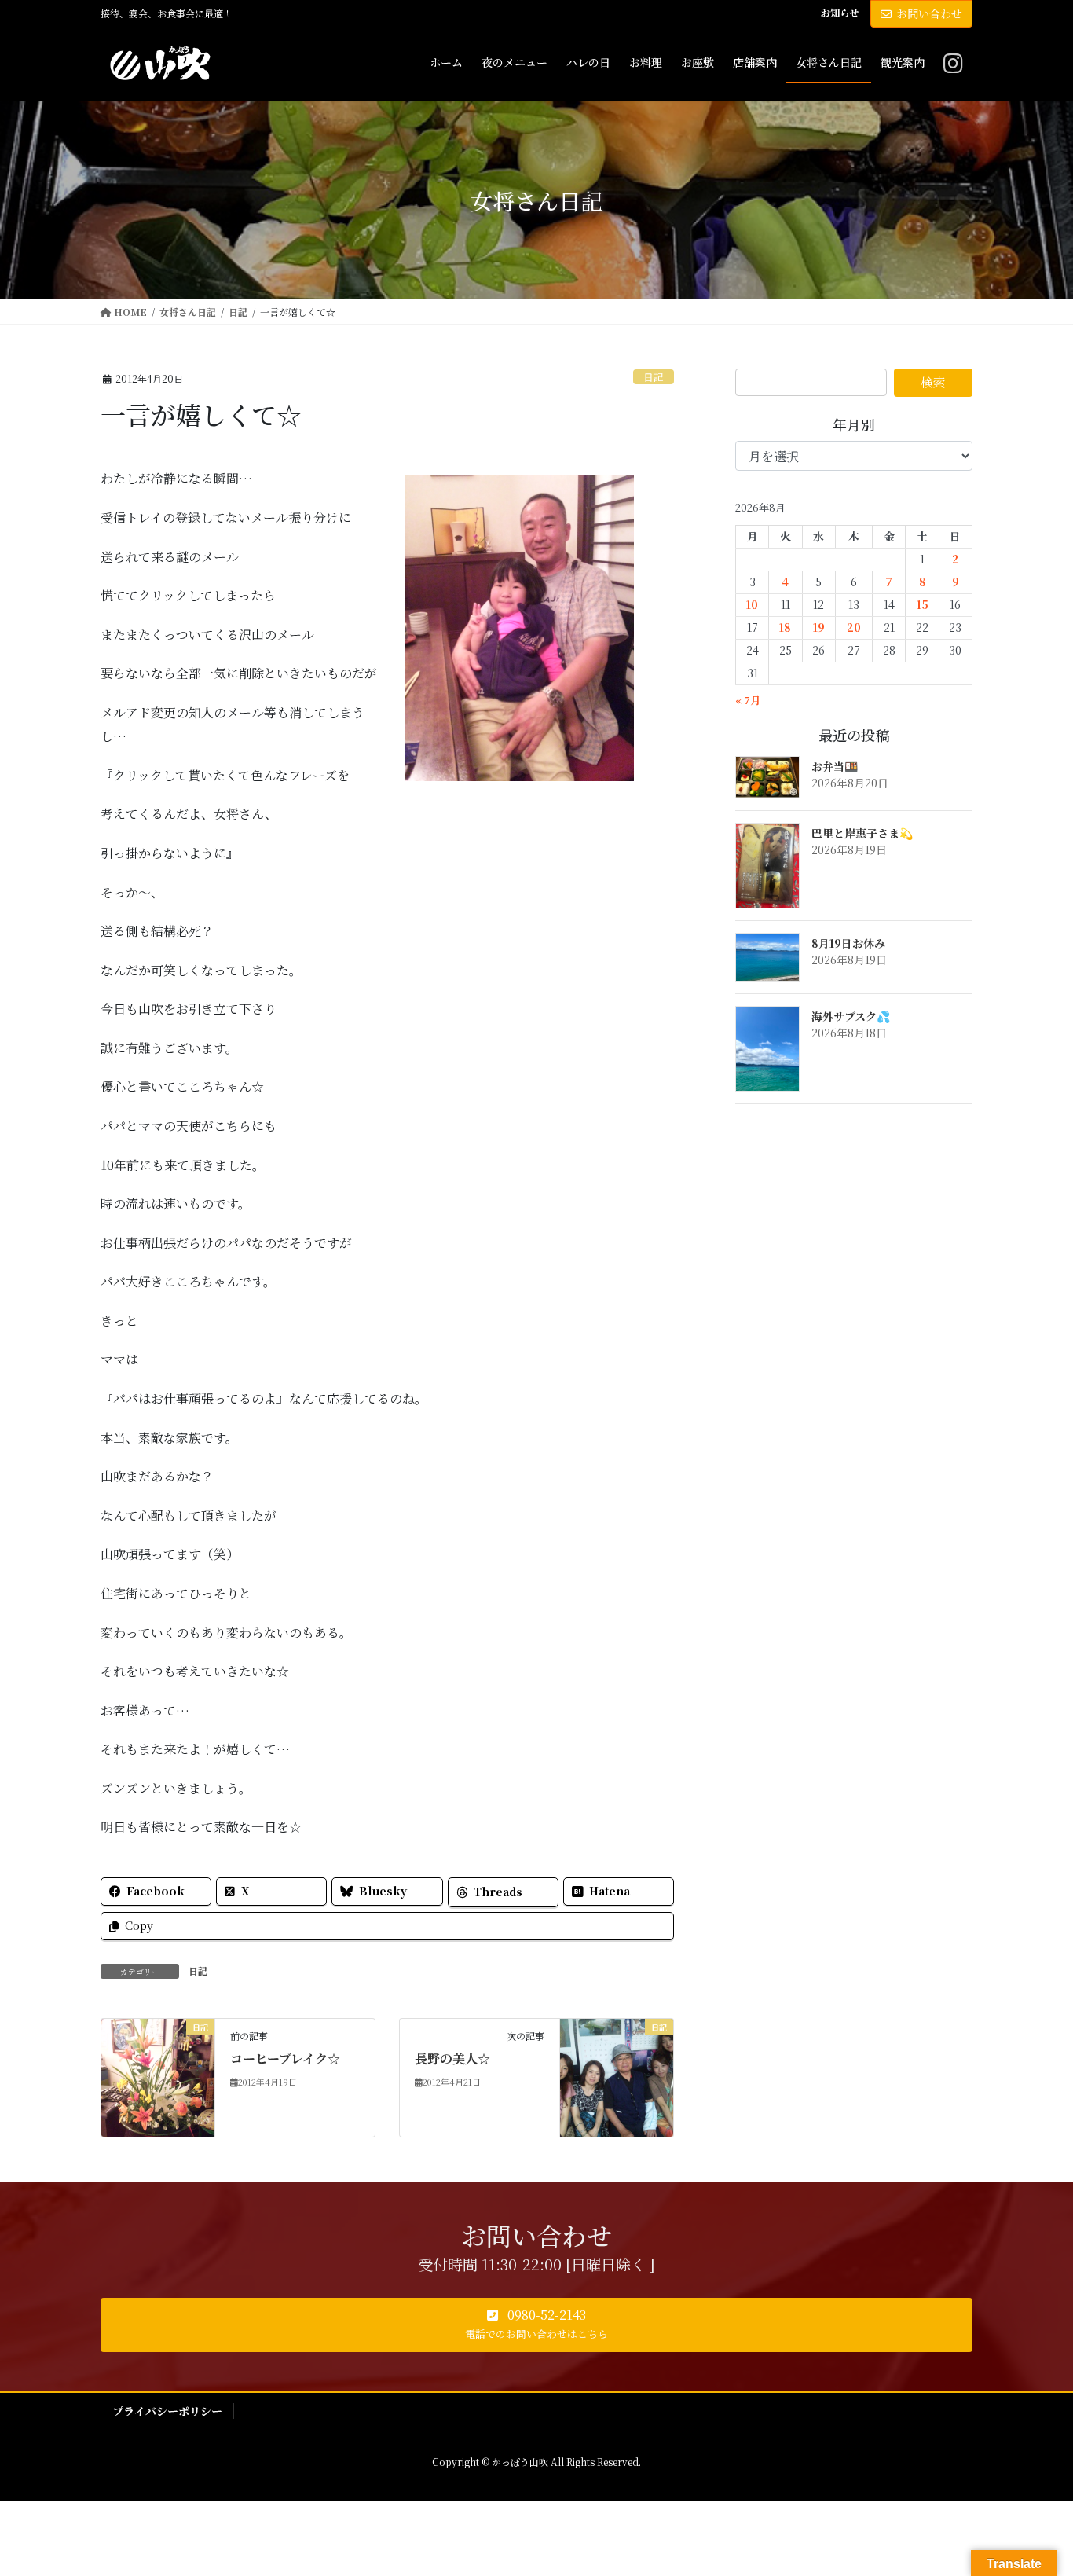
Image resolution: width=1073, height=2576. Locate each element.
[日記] (158, 2076)
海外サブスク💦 (851, 1016)
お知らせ (840, 13)
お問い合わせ (929, 13)
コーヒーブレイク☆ (285, 2059)
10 (752, 604)
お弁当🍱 (835, 766)
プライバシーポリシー (167, 2411)
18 (785, 627)
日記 (654, 377)
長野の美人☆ (452, 2059)
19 (819, 627)
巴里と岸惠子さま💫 (862, 833)
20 (854, 627)
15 (923, 604)
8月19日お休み (848, 943)
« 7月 (748, 700)
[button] (536, 2325)
